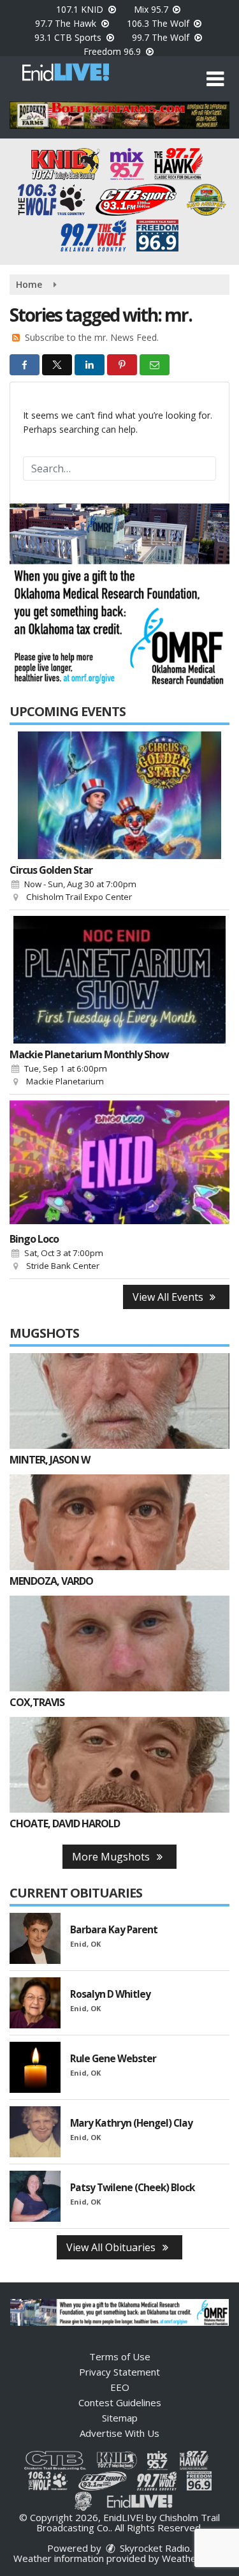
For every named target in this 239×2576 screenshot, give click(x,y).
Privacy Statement (119, 2372)
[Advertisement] (119, 115)
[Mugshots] (119, 1401)
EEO (120, 2387)
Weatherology (193, 2558)
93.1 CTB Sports (69, 37)
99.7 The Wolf (162, 37)
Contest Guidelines (120, 2402)
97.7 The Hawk (67, 23)
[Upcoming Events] (119, 795)
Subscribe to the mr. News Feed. (92, 337)
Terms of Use (120, 2356)
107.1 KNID (81, 9)
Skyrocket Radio (154, 2548)
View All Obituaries (112, 2247)
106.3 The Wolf (159, 23)
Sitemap (120, 2418)
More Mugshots (112, 1857)
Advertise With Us (119, 2433)
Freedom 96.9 (113, 51)
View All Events (169, 1297)
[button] (215, 79)
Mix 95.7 (152, 9)
